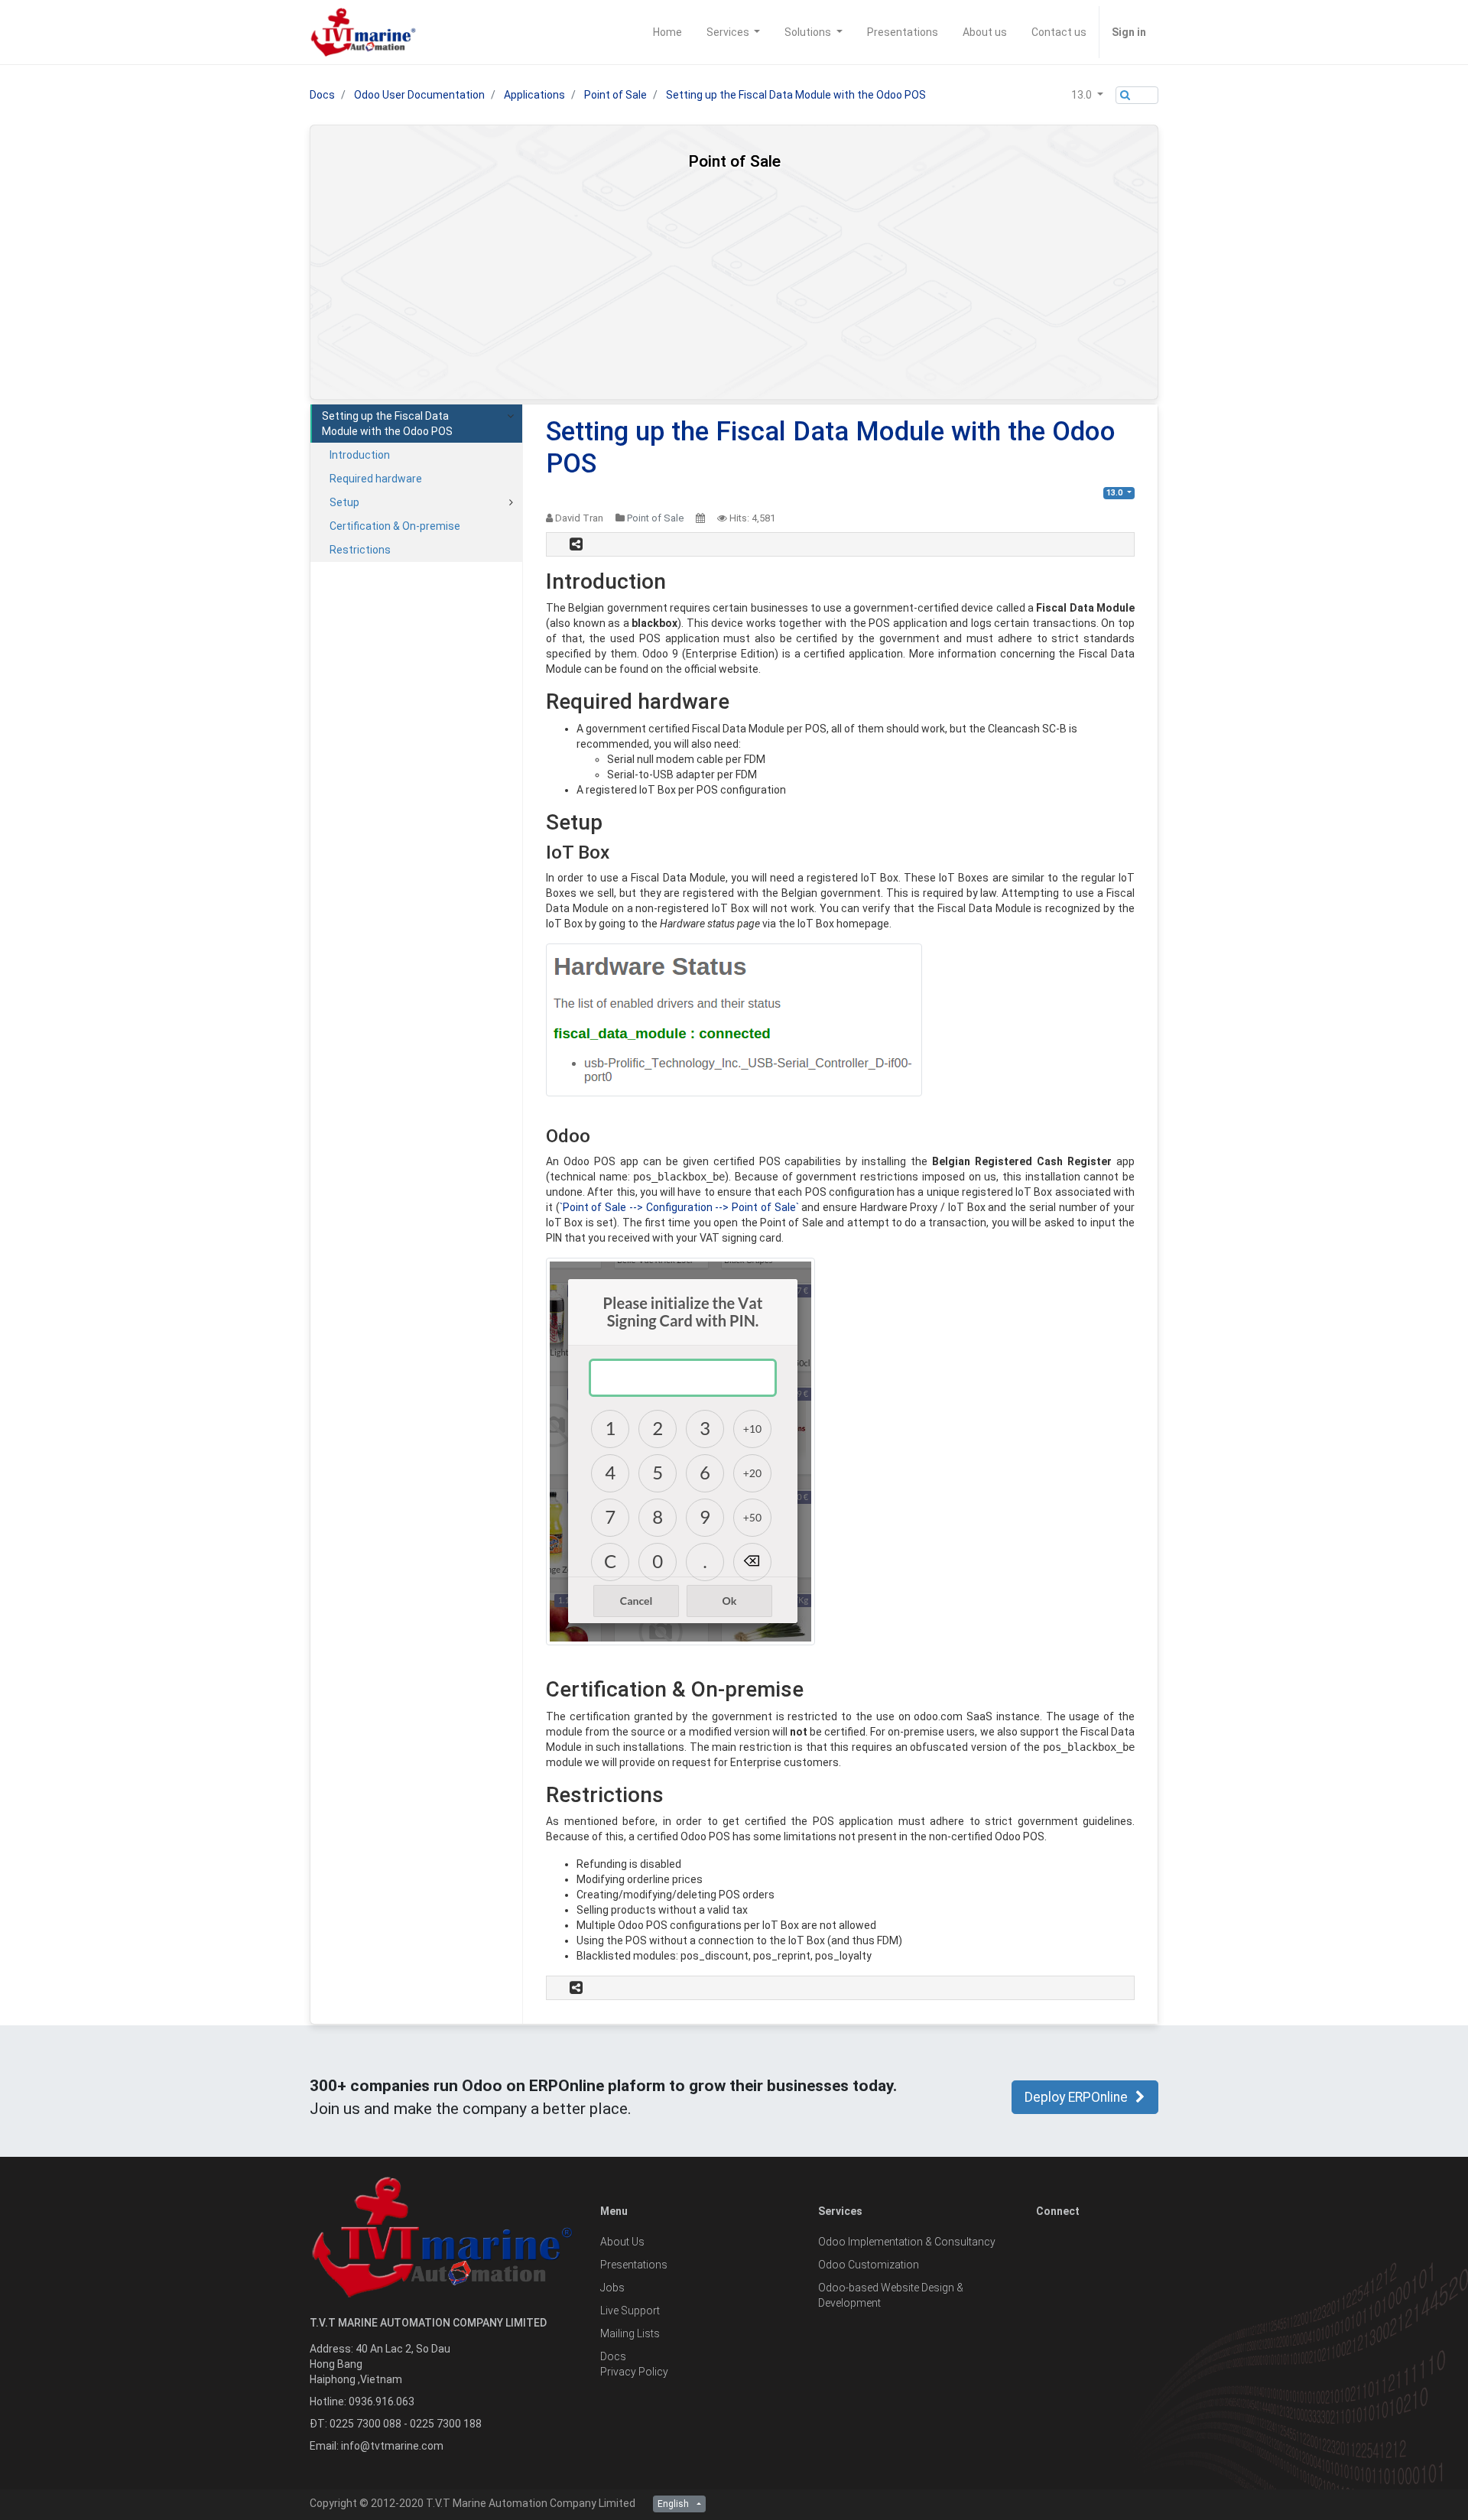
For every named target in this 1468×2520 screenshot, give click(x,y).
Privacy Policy (634, 2372)
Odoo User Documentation (419, 95)
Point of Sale (615, 95)
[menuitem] (667, 32)
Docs (322, 95)
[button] (1087, 95)
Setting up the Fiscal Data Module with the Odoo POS (796, 95)
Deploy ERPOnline (1076, 2097)
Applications (534, 95)
